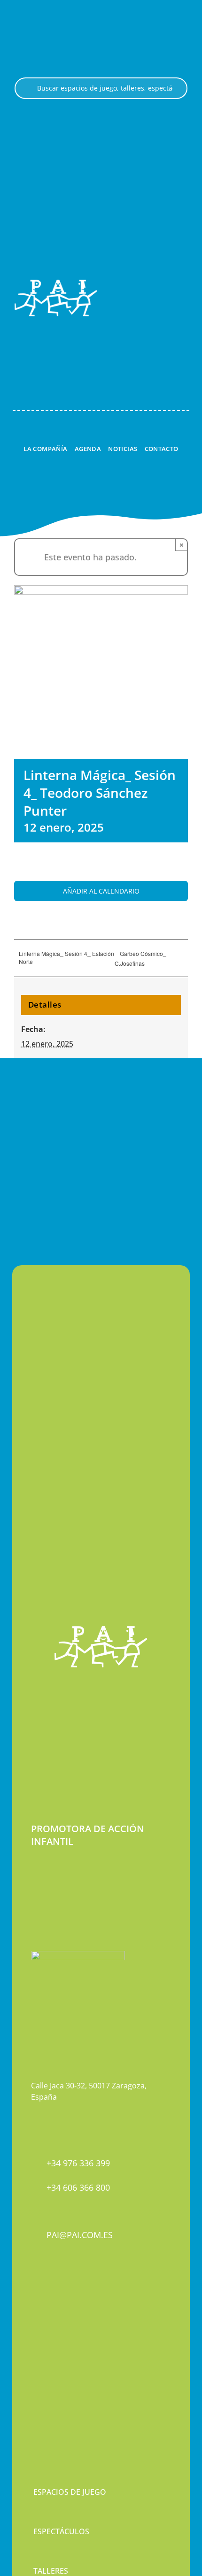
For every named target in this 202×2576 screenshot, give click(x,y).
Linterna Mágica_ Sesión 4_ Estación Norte (66, 957)
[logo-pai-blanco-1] (56, 283)
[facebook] (34, 2327)
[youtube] (66, 2327)
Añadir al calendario (101, 891)
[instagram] (50, 2327)
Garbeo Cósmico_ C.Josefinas (140, 958)
